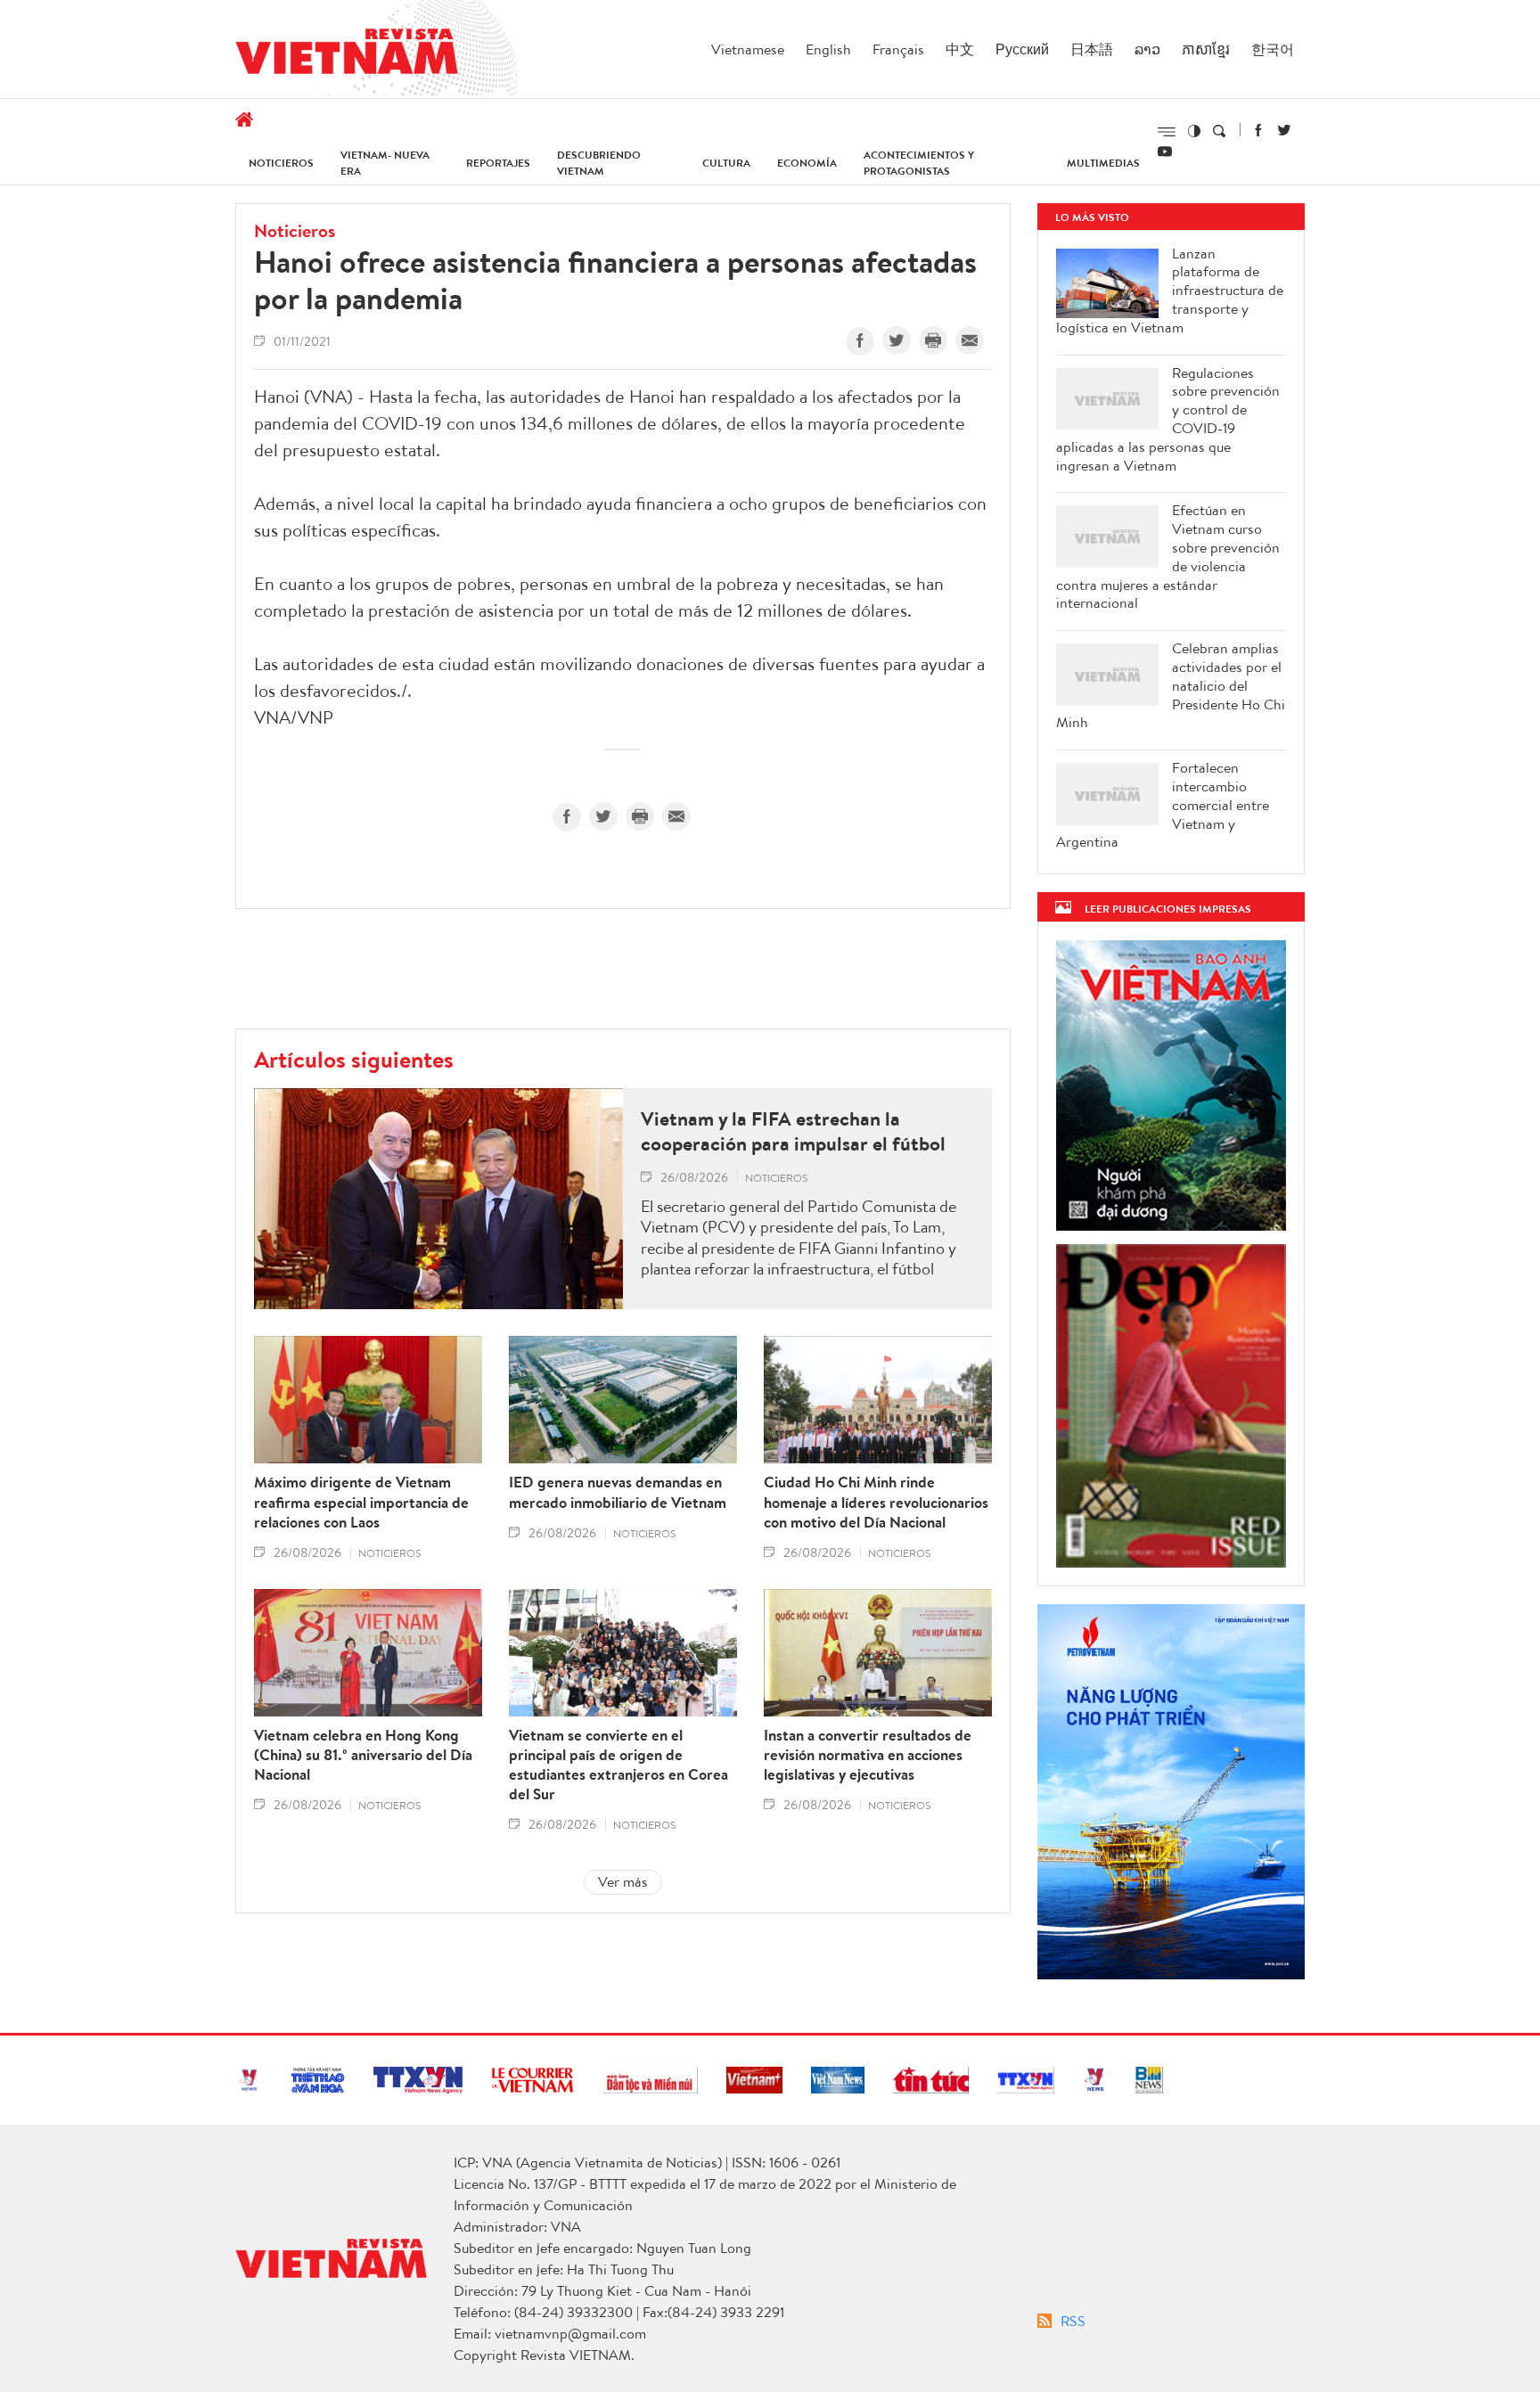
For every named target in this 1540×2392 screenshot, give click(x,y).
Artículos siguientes (354, 1059)
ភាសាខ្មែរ (1206, 49)
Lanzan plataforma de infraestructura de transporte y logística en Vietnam (1170, 291)
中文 (960, 49)
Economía (807, 163)
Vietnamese (748, 49)
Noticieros (281, 163)
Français (898, 49)
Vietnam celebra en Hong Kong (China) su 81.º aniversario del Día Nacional (363, 1755)
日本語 (1092, 49)
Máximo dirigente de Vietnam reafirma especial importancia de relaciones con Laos (361, 1502)
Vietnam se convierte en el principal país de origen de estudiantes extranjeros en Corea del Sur (618, 1765)
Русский (1022, 49)
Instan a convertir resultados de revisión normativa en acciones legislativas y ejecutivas (868, 1755)
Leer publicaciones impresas (1168, 909)
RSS (1073, 2321)
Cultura (726, 163)
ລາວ (1147, 49)
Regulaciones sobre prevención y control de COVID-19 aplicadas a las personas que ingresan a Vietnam (1168, 419)
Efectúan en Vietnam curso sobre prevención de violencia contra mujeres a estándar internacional (1168, 557)
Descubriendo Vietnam (599, 163)
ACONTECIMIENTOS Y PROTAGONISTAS (919, 163)
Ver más (623, 1881)
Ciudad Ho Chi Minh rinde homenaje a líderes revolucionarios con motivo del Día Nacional (876, 1502)
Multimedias (1103, 163)
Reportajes (498, 163)
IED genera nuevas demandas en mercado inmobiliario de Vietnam (618, 1492)
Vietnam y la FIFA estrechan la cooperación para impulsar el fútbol (793, 1131)
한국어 (1273, 49)
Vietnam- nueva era (385, 163)
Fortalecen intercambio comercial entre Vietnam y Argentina (1163, 805)
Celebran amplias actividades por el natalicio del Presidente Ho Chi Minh (1171, 685)
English (828, 49)
